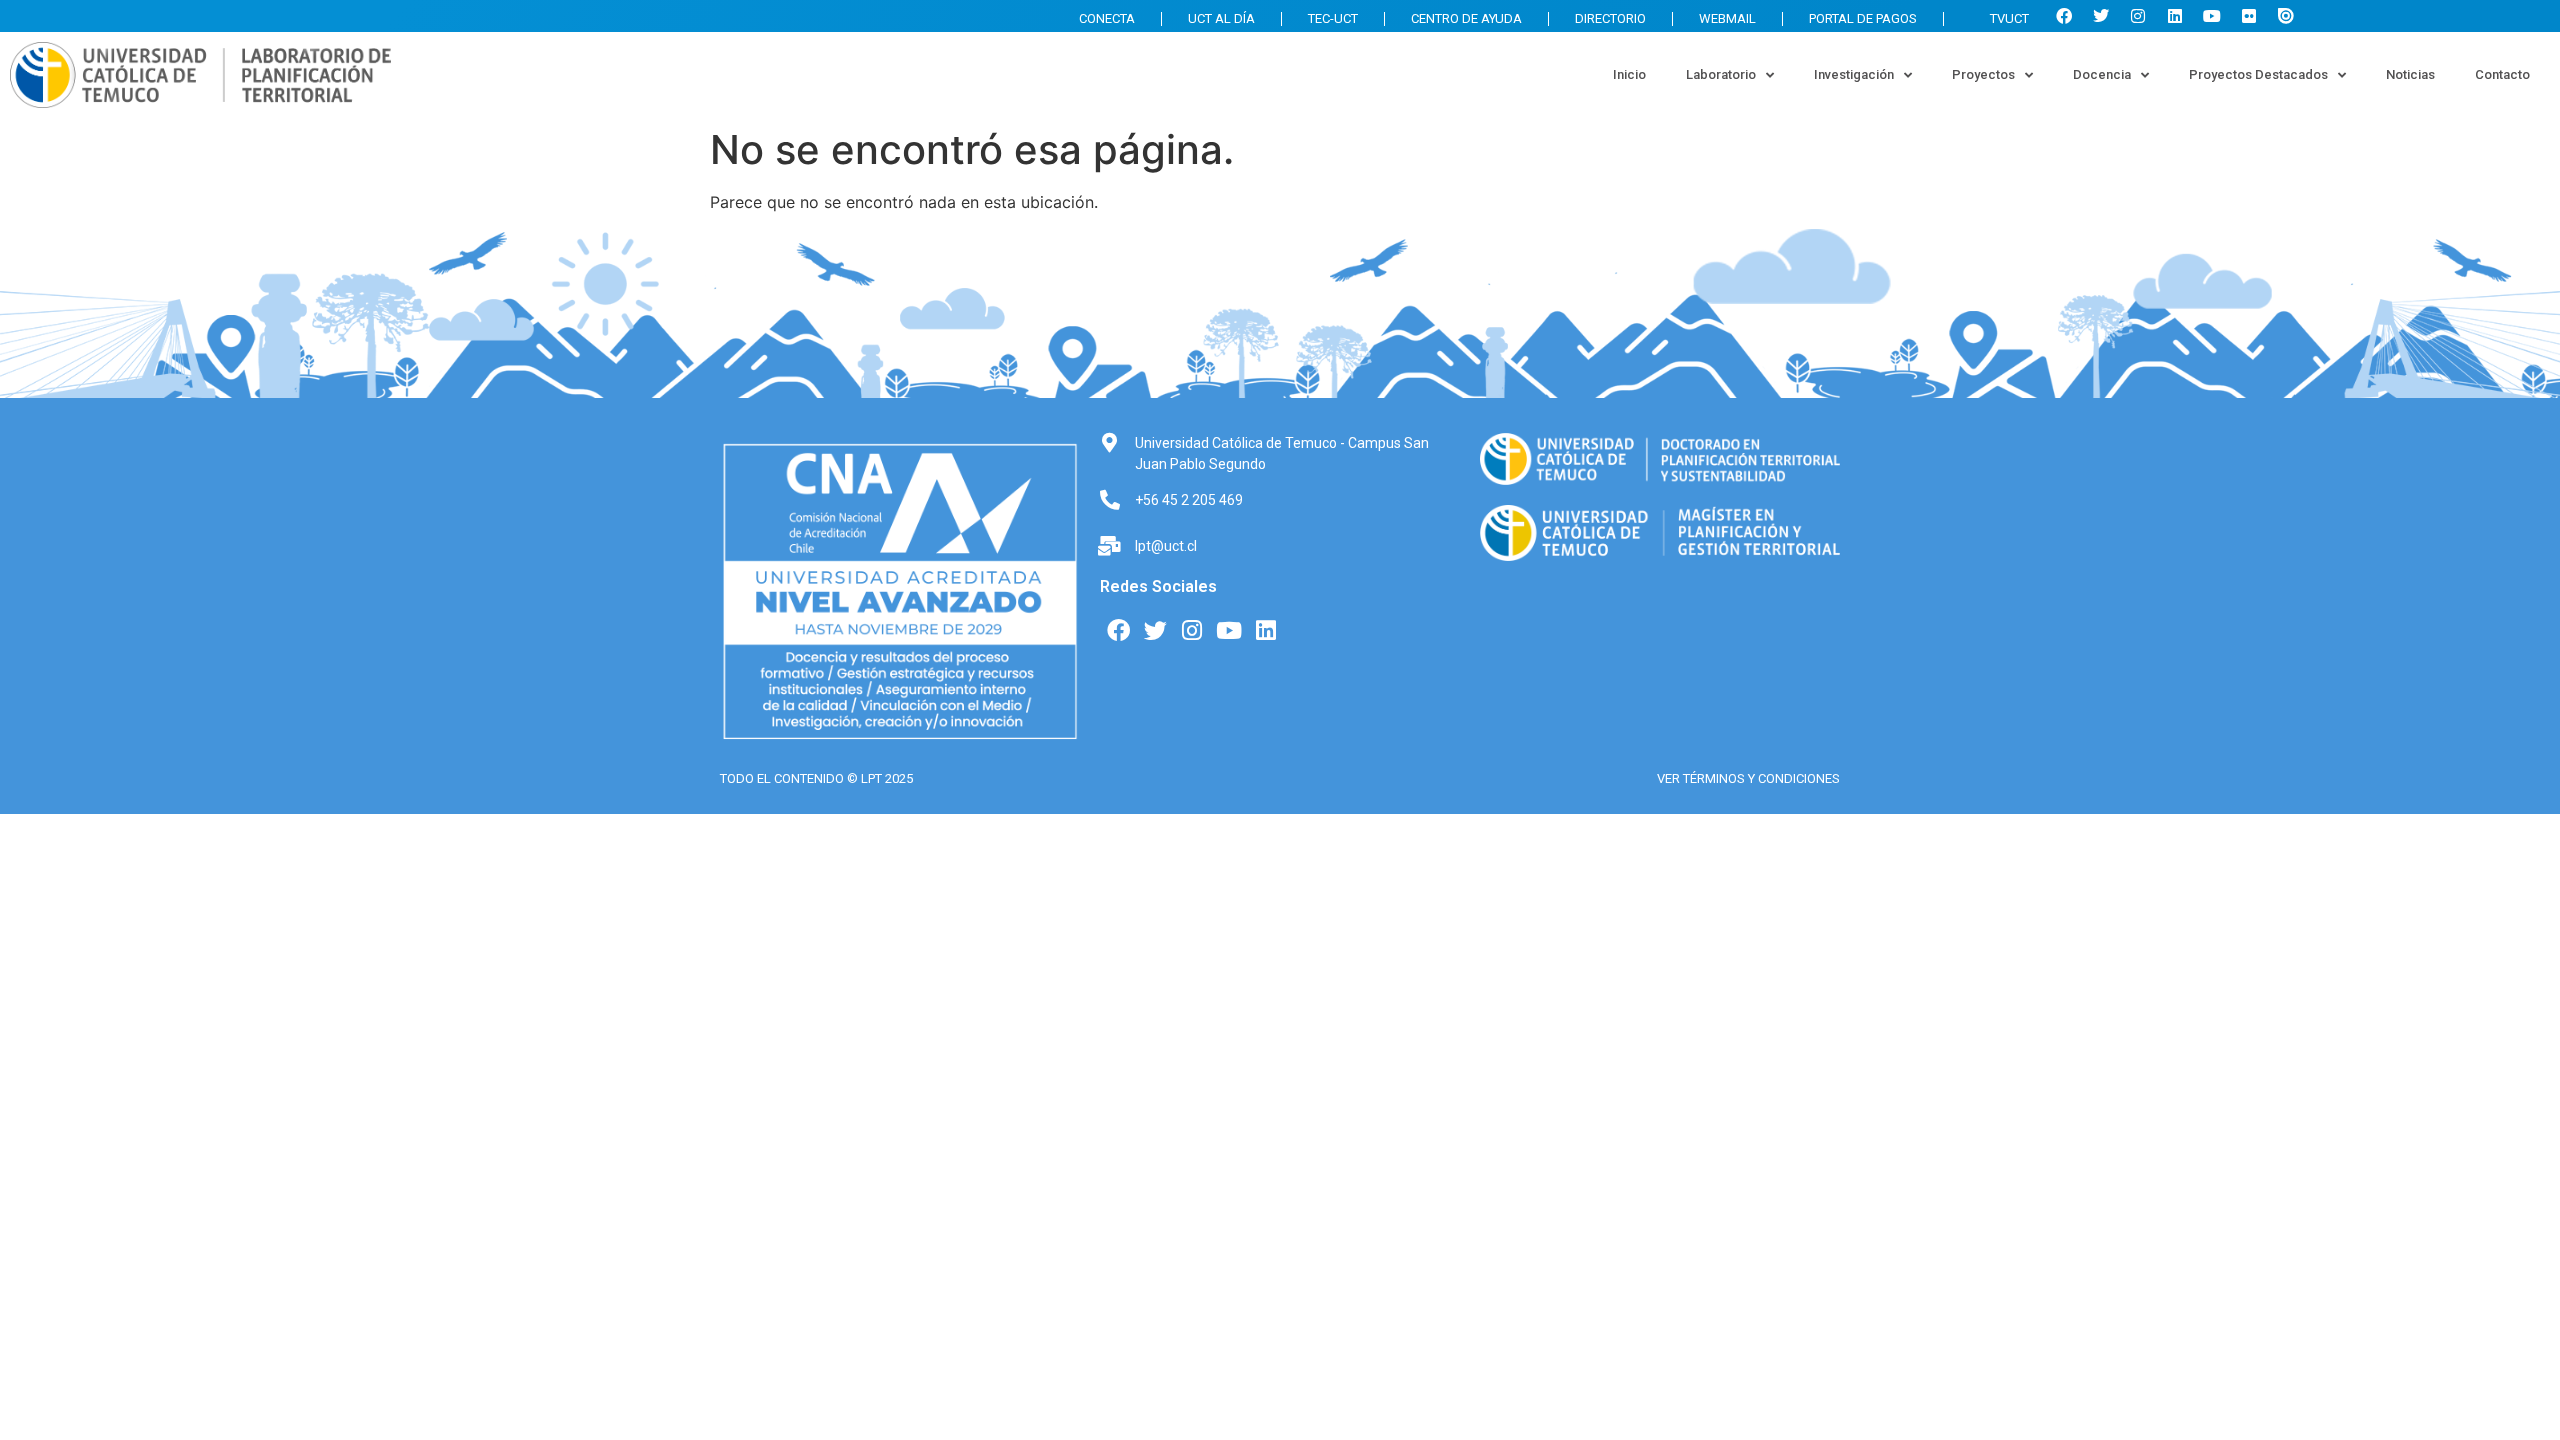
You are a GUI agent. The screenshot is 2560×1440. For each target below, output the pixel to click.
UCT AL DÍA (1221, 18)
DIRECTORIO (1610, 18)
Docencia (2102, 74)
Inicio (1629, 74)
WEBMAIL (1727, 18)
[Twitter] (2101, 16)
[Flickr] (2249, 16)
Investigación (1854, 74)
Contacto (2502, 74)
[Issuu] (2286, 16)
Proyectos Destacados (2258, 74)
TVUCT (2009, 18)
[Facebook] (2064, 16)
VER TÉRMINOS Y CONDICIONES (1748, 778)
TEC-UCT (1333, 18)
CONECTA (1107, 18)
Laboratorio (1721, 74)
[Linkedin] (2175, 16)
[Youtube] (2212, 16)
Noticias (2410, 74)
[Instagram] (2138, 16)
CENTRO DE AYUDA (1466, 18)
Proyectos (1983, 74)
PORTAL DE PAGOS (1863, 18)
